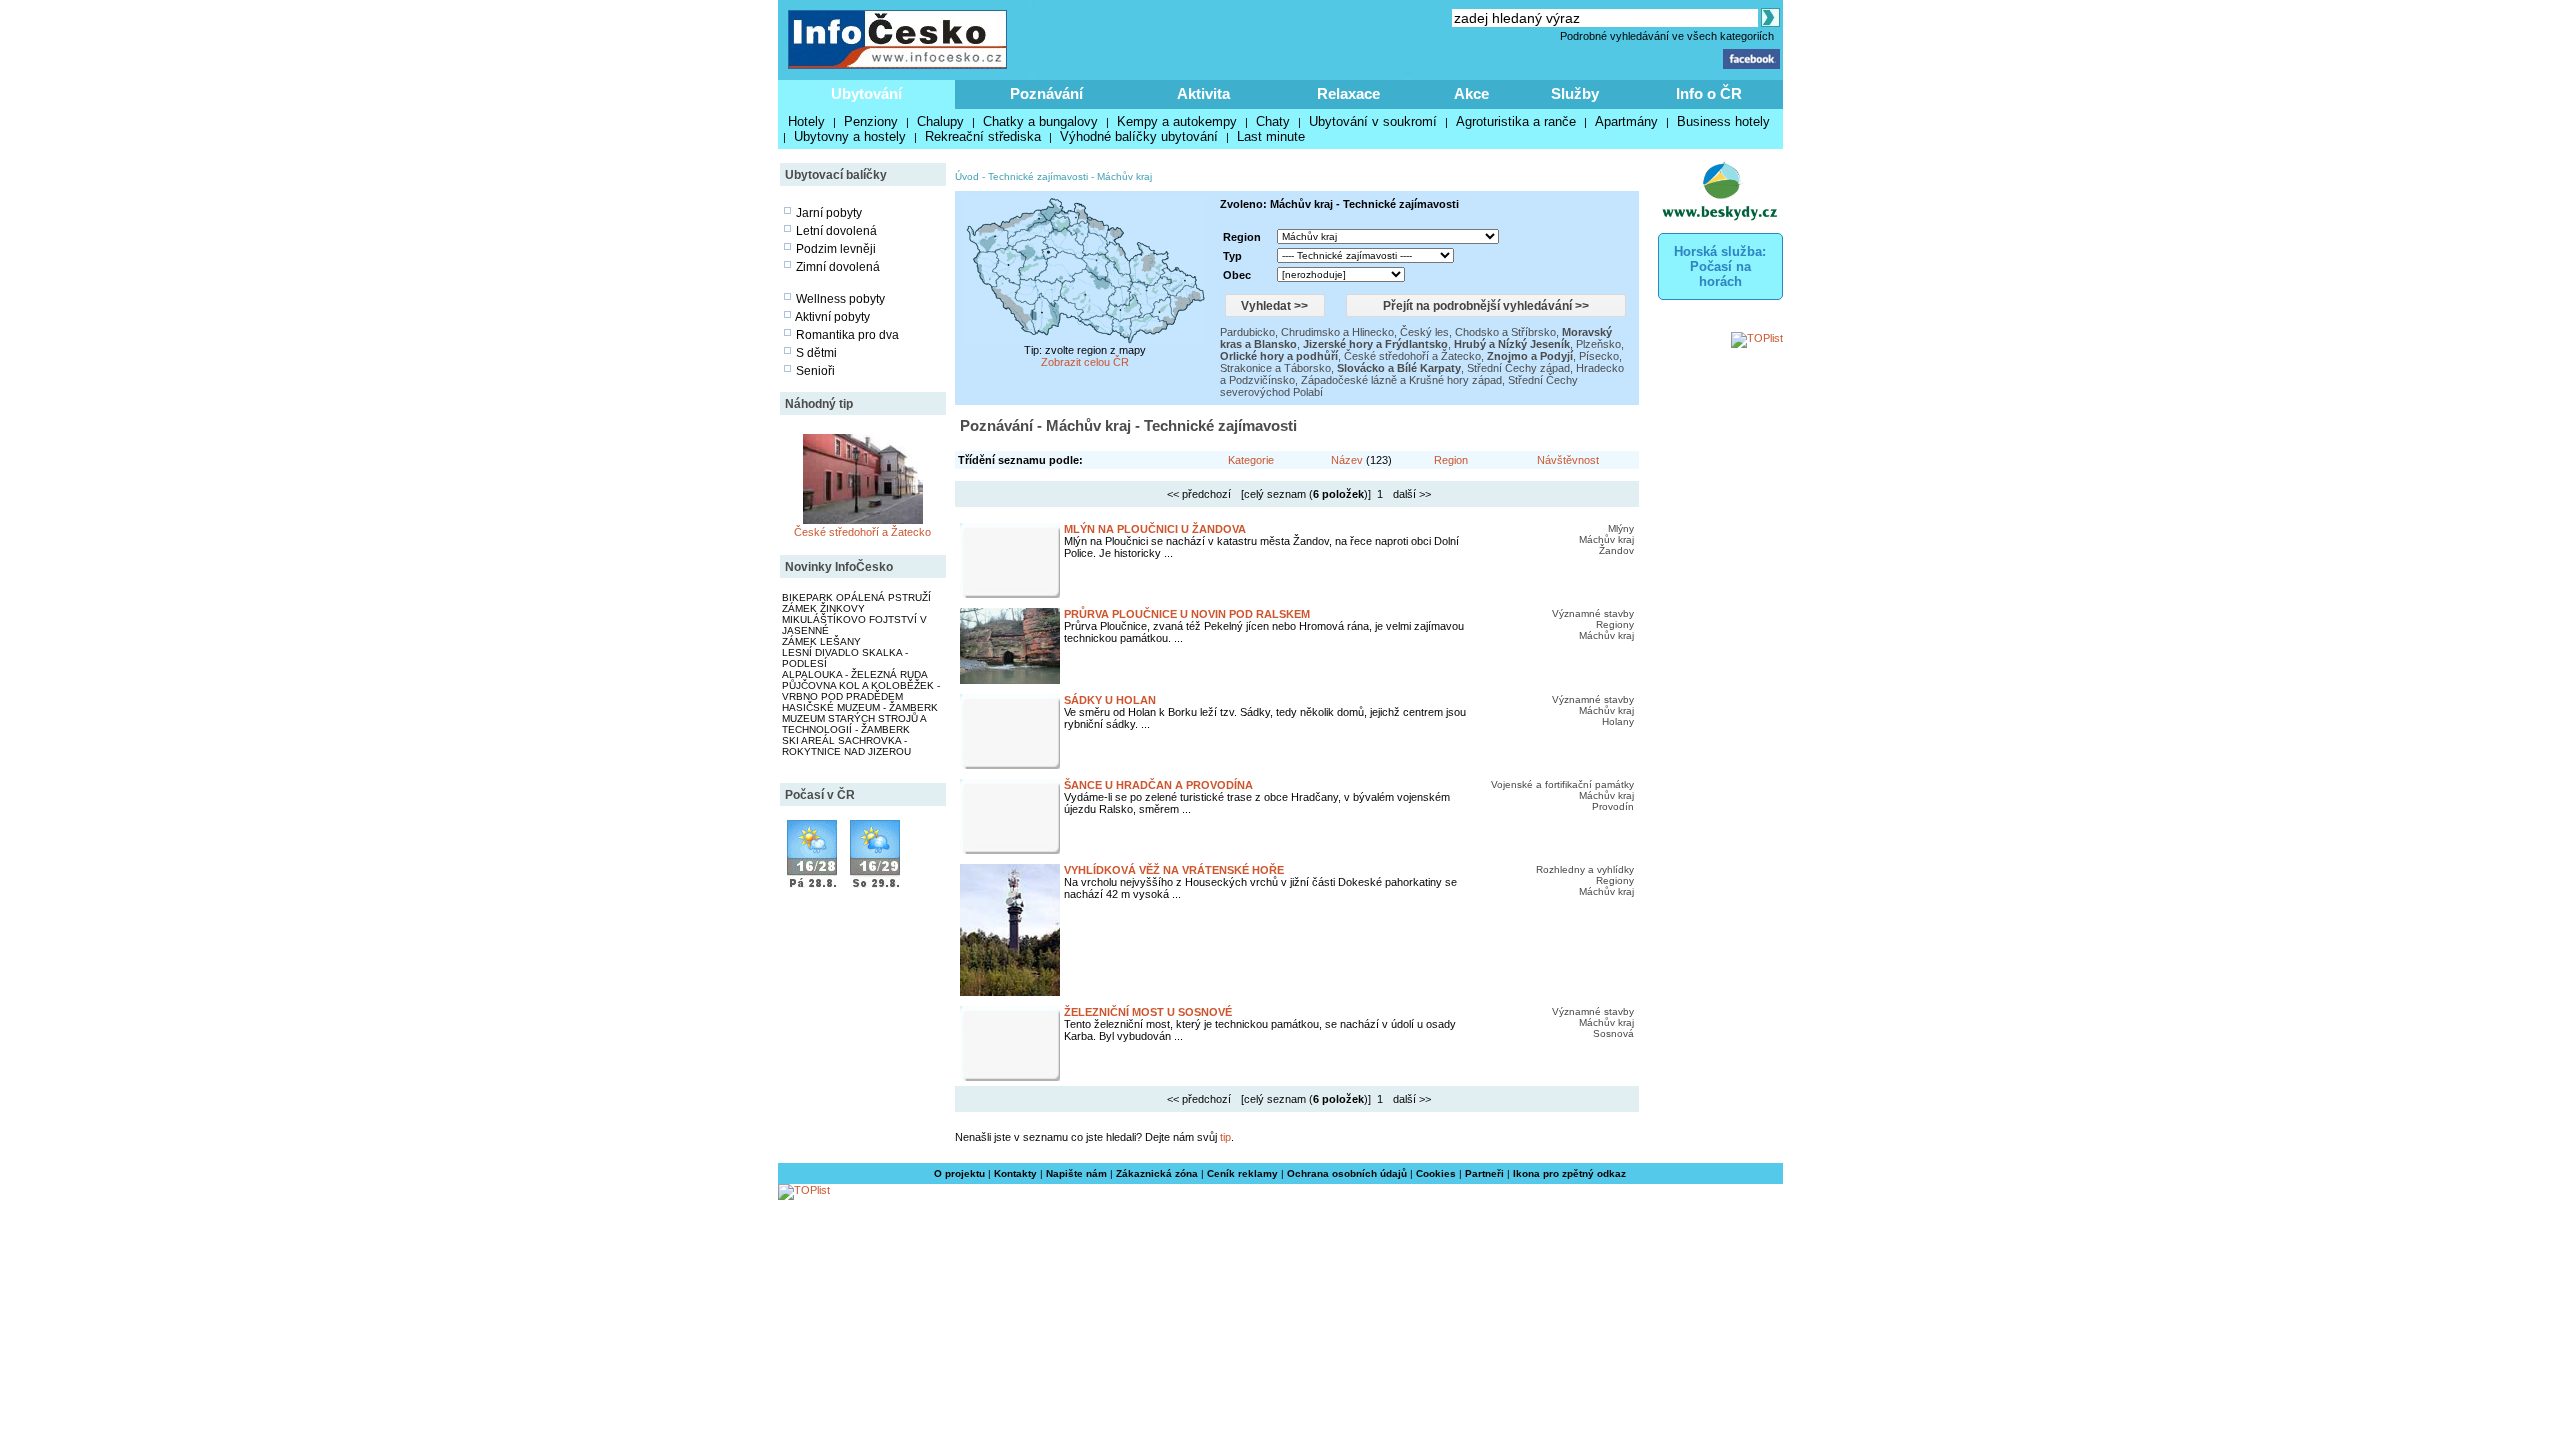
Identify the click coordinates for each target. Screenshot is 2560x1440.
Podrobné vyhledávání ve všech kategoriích (1667, 36)
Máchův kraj (1124, 176)
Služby (1575, 93)
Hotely (806, 121)
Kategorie (1251, 460)
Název (1347, 460)
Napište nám (1076, 1173)
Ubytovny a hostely (850, 136)
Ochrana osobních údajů (1347, 1173)
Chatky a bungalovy (1040, 121)
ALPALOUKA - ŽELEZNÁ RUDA (855, 674)
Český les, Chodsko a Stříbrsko (1478, 332)
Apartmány (1626, 121)
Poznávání (1046, 93)
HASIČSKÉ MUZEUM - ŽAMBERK (860, 707)
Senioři (815, 371)
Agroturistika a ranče (1516, 121)
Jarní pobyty (829, 213)
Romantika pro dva (847, 335)
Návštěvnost (1568, 460)
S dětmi (816, 353)
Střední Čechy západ (1518, 368)
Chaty (1273, 121)
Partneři (1484, 1173)
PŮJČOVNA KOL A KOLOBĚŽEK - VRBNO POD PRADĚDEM (861, 691)
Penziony (871, 121)
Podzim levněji (836, 249)
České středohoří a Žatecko (862, 532)
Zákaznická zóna (1157, 1173)
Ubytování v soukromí (1373, 121)
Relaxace (1348, 93)
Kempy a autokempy (1177, 121)
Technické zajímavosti (1038, 176)
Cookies (1436, 1173)
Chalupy (940, 121)
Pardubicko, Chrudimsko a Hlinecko (1307, 332)
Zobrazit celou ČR (1085, 362)
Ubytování (866, 93)
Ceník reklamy (1242, 1173)
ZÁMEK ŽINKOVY (823, 608)
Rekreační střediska (983, 136)
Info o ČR (1709, 93)
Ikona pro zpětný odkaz (1569, 1173)
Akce (1471, 93)
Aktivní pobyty (832, 317)
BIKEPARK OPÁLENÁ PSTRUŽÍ (856, 597)
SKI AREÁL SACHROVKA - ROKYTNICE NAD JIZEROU (846, 746)
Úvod (967, 176)
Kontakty (1015, 1173)
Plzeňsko (1598, 344)
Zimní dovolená (838, 267)
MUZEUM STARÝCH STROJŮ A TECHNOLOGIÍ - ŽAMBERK (854, 724)
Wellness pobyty (840, 299)
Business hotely (1723, 121)
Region (1451, 460)
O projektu (959, 1173)
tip (1225, 1137)
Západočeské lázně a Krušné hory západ (1401, 380)
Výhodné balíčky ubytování (1139, 136)
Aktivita (1203, 93)
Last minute (1271, 136)
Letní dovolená (836, 231)
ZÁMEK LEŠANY (821, 641)
